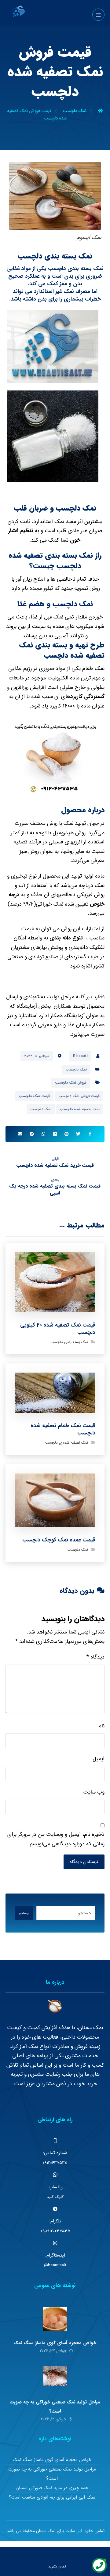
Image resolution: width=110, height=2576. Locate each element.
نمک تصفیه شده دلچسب (80, 1109)
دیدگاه (95, 1657)
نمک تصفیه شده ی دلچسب (67, 1443)
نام (101, 1726)
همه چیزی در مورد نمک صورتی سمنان (52, 2488)
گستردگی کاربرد (87, 697)
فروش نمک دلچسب (71, 1083)
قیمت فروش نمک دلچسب (79, 1096)
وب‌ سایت (94, 1792)
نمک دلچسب (76, 1069)
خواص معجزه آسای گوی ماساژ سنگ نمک (55, 2343)
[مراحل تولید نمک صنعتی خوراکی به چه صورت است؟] (55, 2378)
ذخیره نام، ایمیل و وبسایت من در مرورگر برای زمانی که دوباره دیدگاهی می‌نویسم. (56, 1839)
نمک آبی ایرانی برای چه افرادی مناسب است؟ (52, 2497)
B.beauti (80, 1056)
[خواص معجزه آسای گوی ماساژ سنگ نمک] (55, 2319)
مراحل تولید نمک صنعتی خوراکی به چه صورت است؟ (52, 2474)
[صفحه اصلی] (101, 111)
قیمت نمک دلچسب (34, 1096)
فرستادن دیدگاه (84, 1862)
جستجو (24, 1913)
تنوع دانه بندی (66, 938)
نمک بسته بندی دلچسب (69, 1342)
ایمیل (99, 1759)
